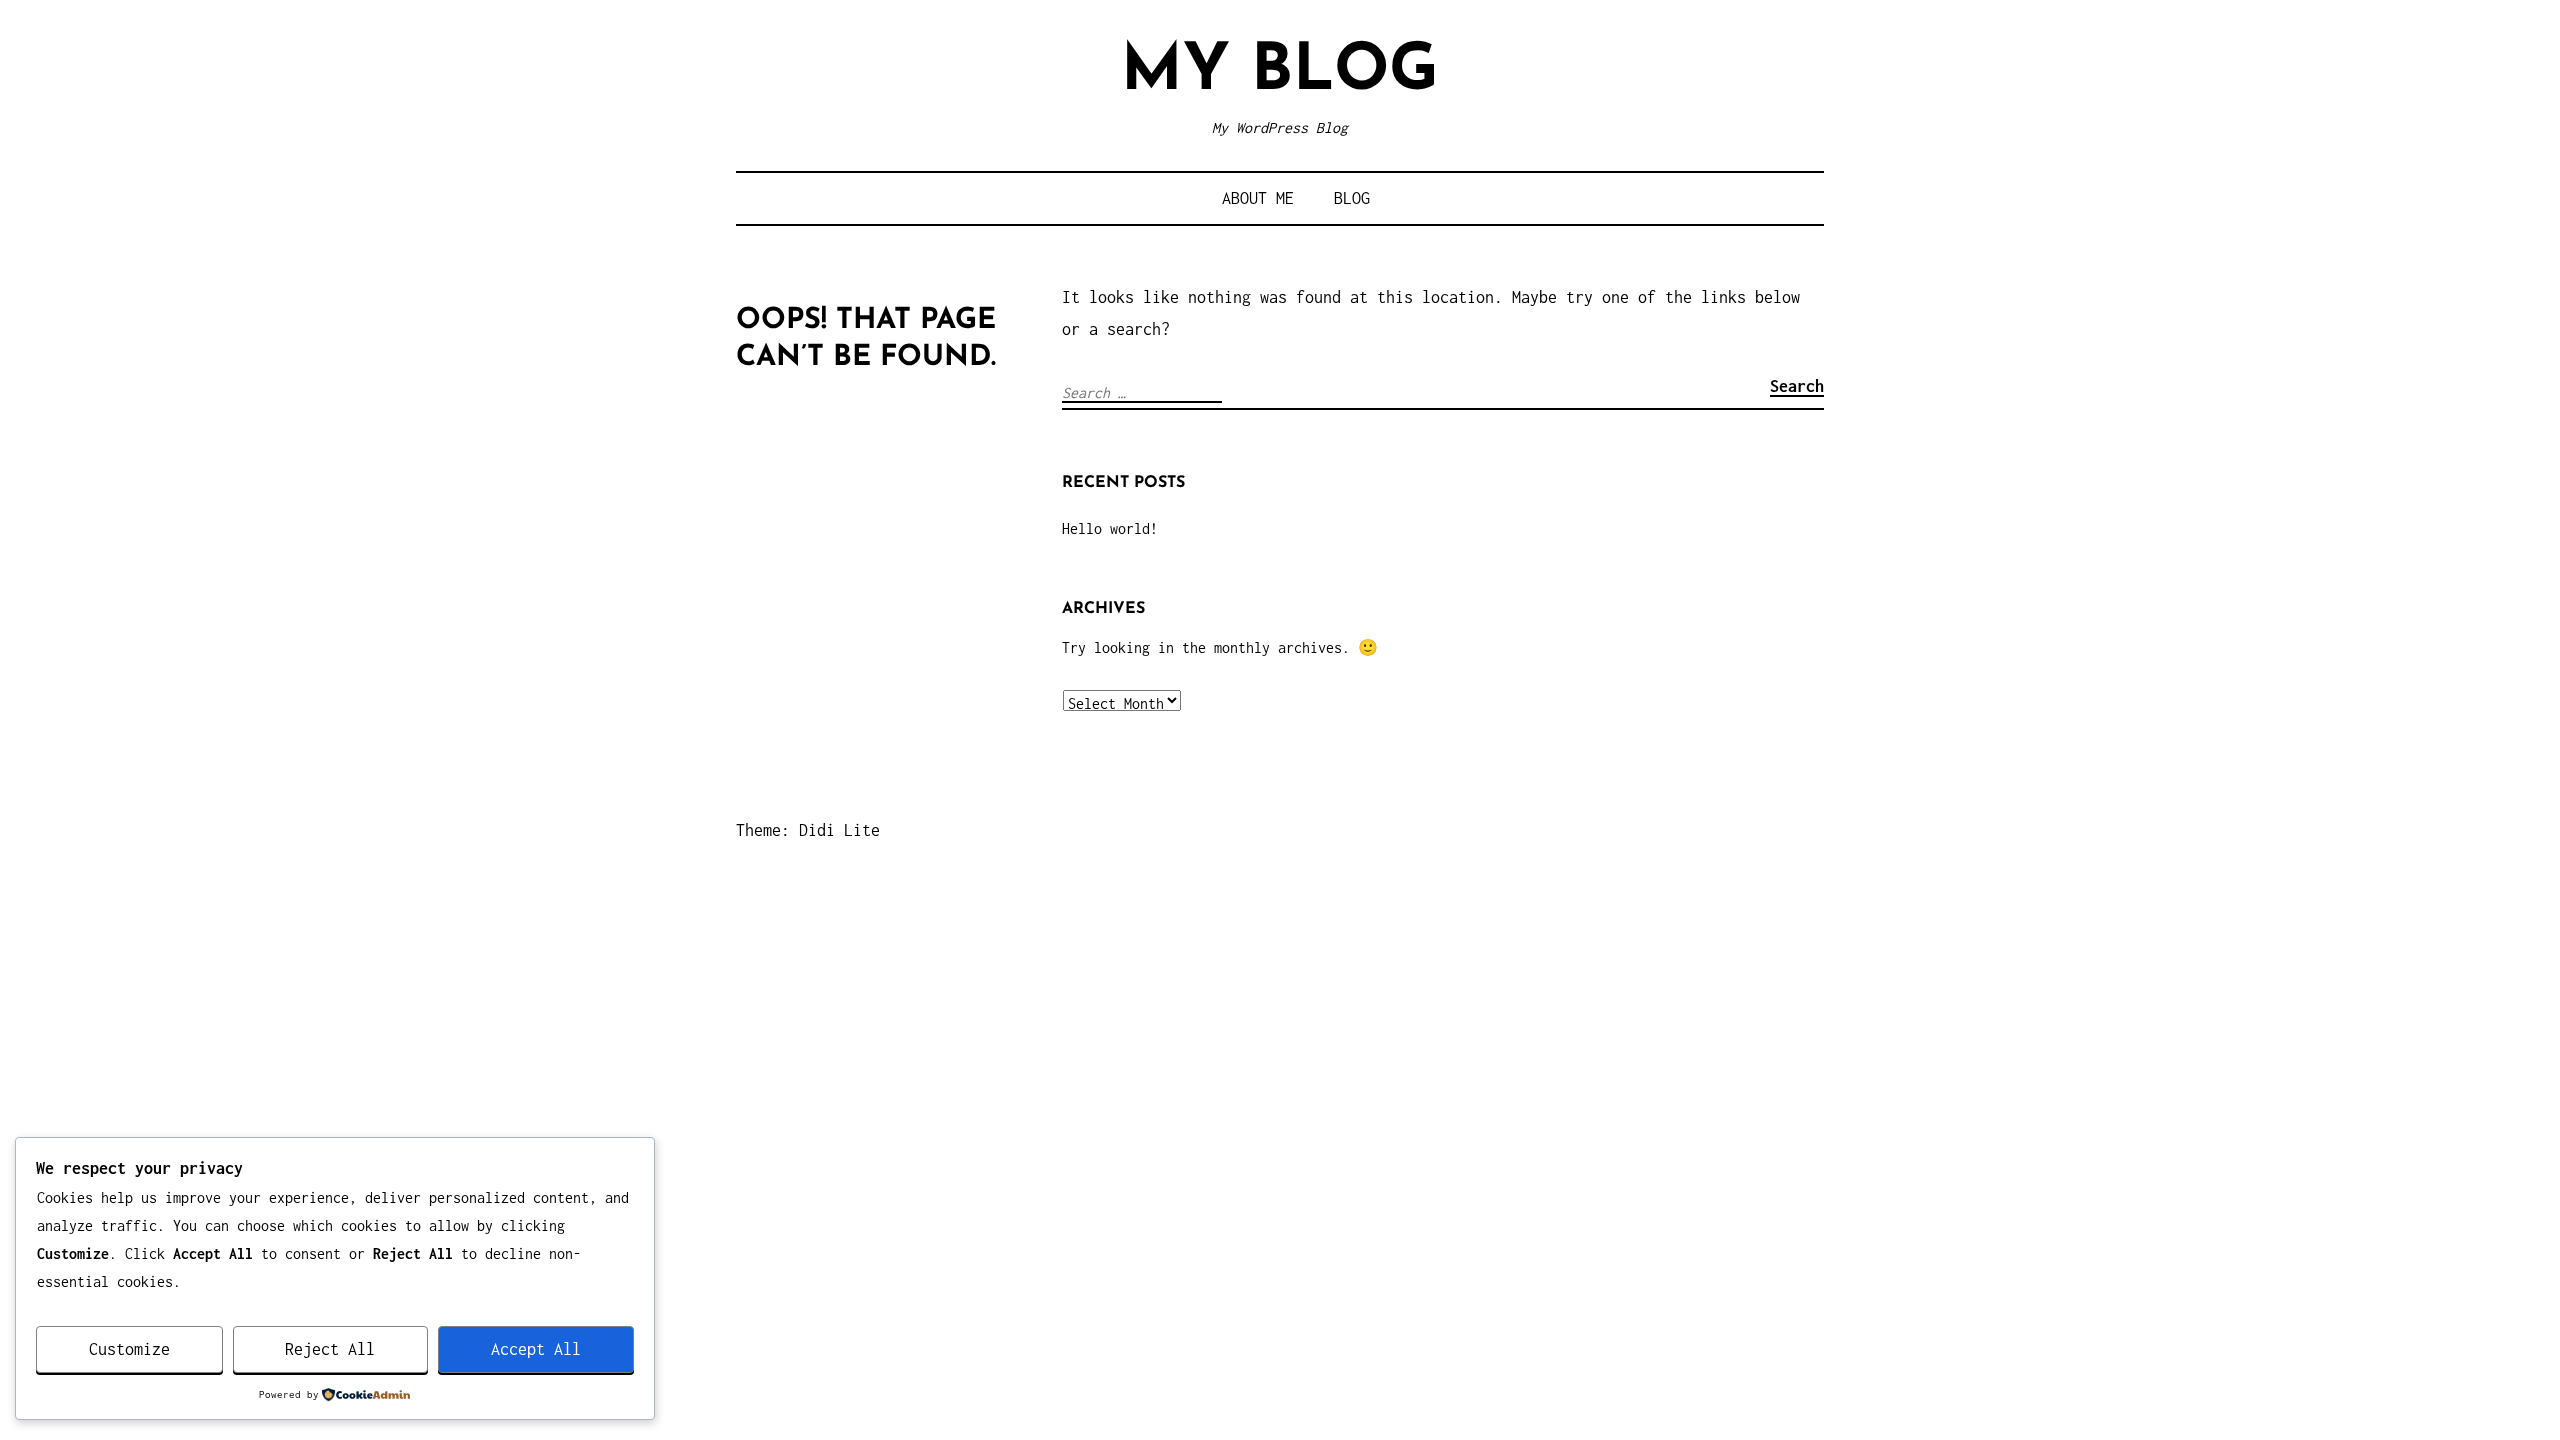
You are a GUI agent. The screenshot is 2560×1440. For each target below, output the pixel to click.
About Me (1258, 198)
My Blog (1280, 72)
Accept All (536, 1349)
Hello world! (1110, 528)
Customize (129, 1349)
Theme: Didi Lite (808, 830)
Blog (1352, 198)
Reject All (330, 1349)
